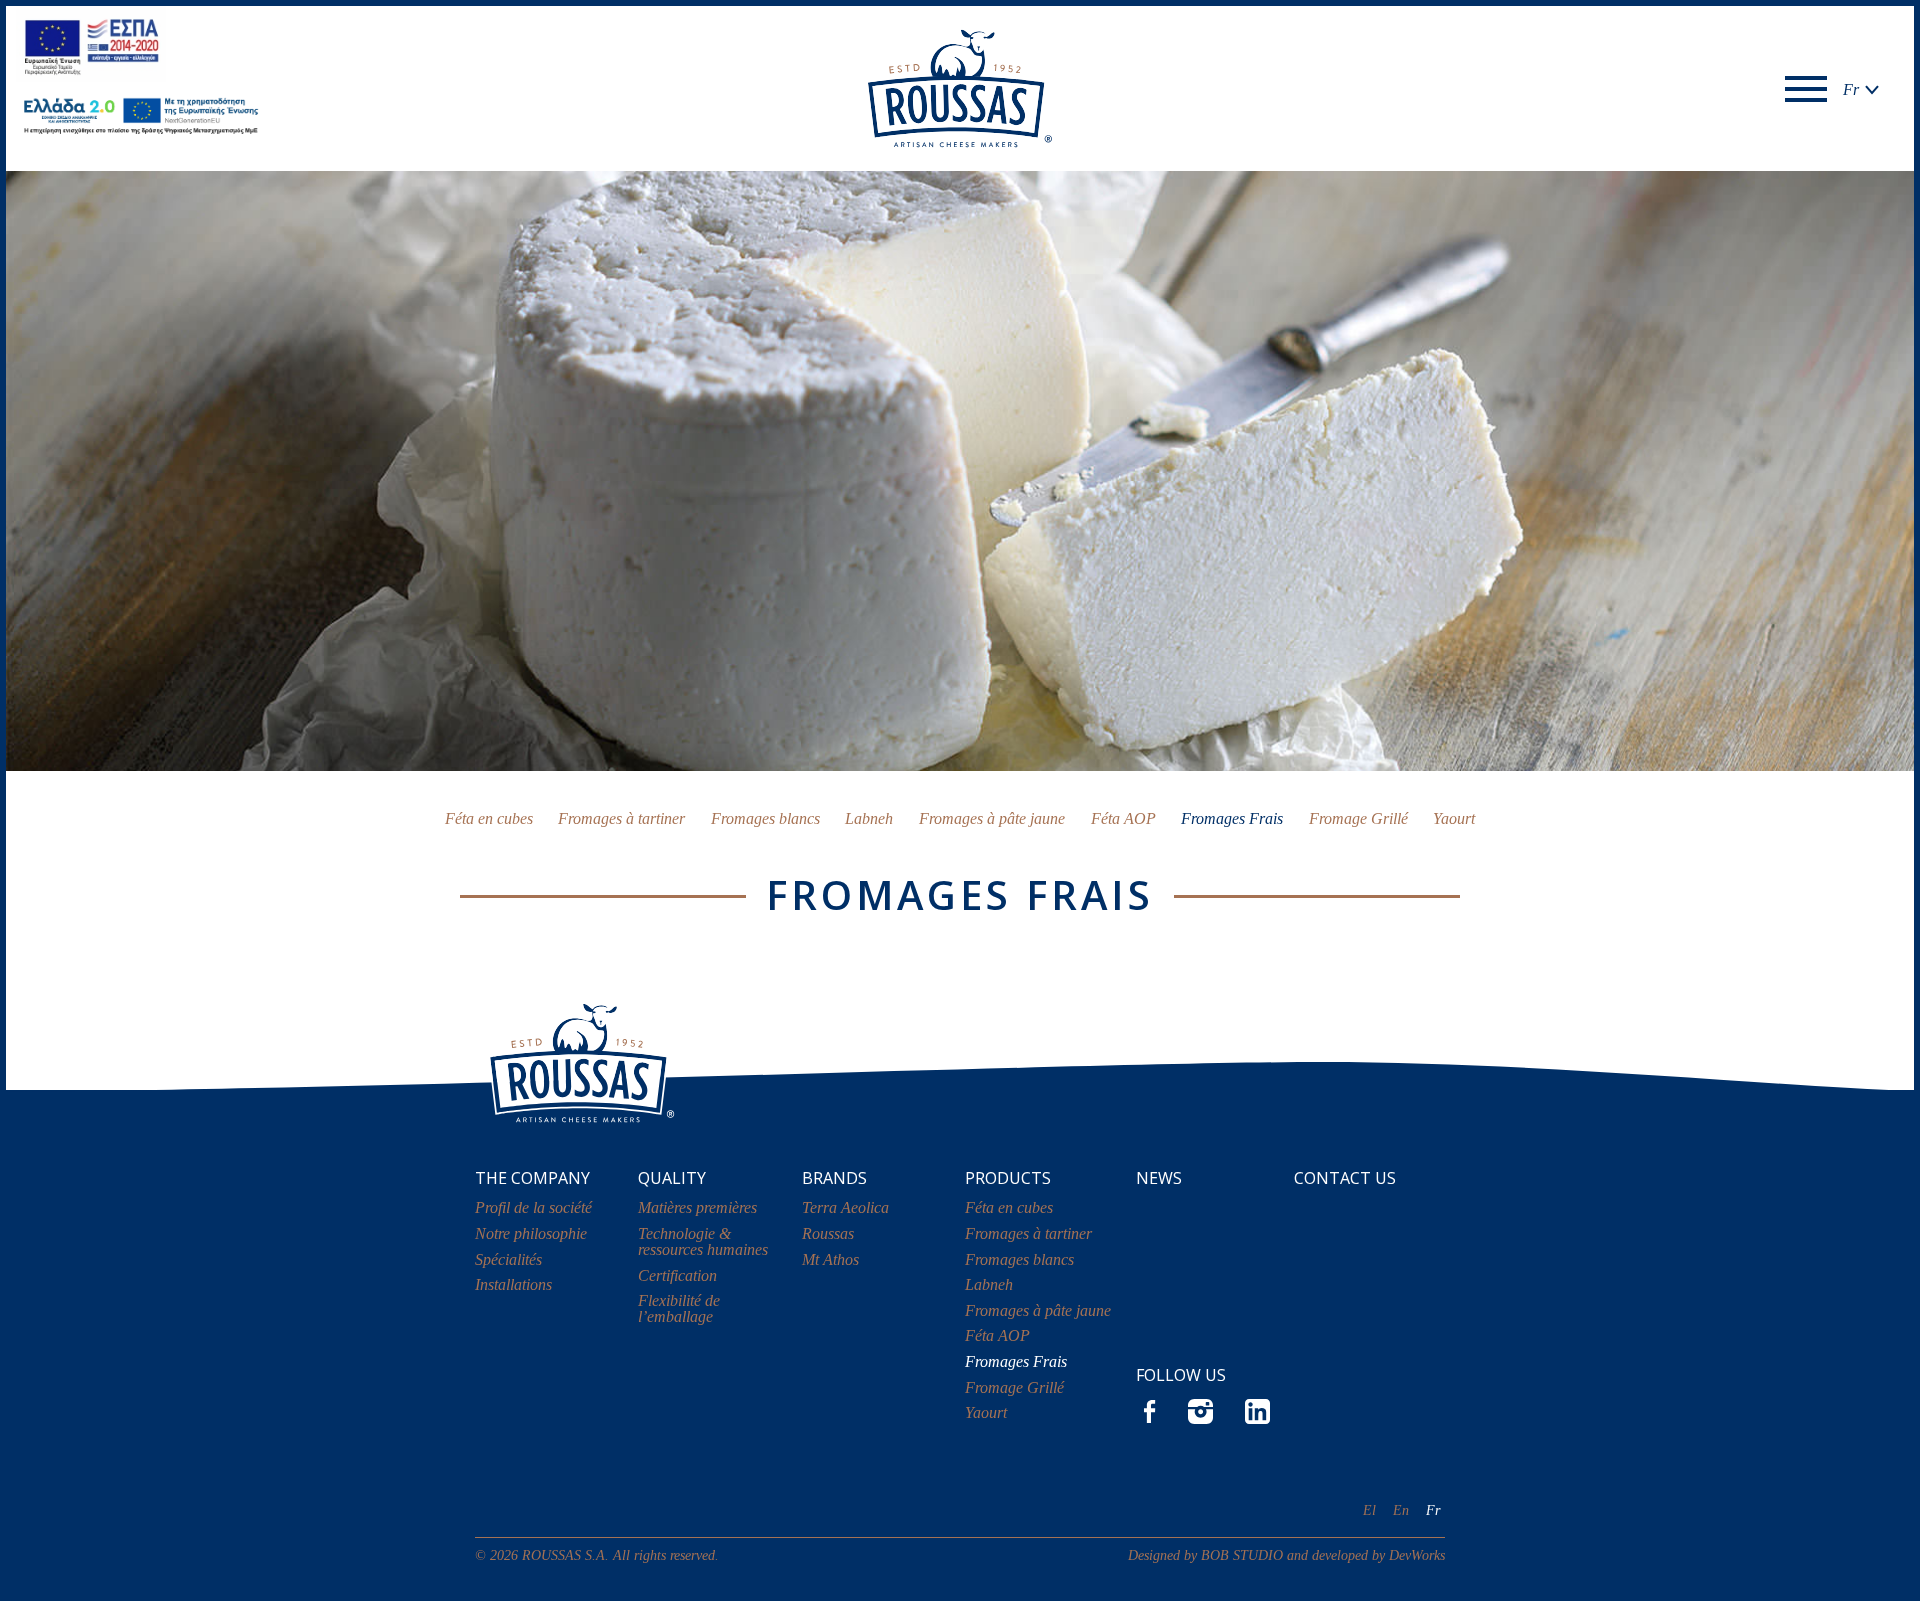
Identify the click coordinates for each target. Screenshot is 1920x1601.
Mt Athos (830, 1259)
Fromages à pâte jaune (992, 818)
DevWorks (1417, 1555)
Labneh (869, 818)
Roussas (828, 1233)
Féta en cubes (489, 818)
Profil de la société (533, 1207)
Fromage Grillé (1358, 818)
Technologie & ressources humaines (703, 1241)
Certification (677, 1275)
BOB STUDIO (1242, 1555)
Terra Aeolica (845, 1207)
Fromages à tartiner (621, 818)
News (1159, 1178)
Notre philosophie (531, 1233)
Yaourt (1454, 818)
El (1369, 1510)
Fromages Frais (1232, 818)
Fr (1433, 1510)
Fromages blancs (765, 818)
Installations (513, 1284)
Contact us (1345, 1178)
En (1401, 1510)
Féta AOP (1123, 818)
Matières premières (697, 1207)
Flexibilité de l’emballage (679, 1308)
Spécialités (508, 1259)
